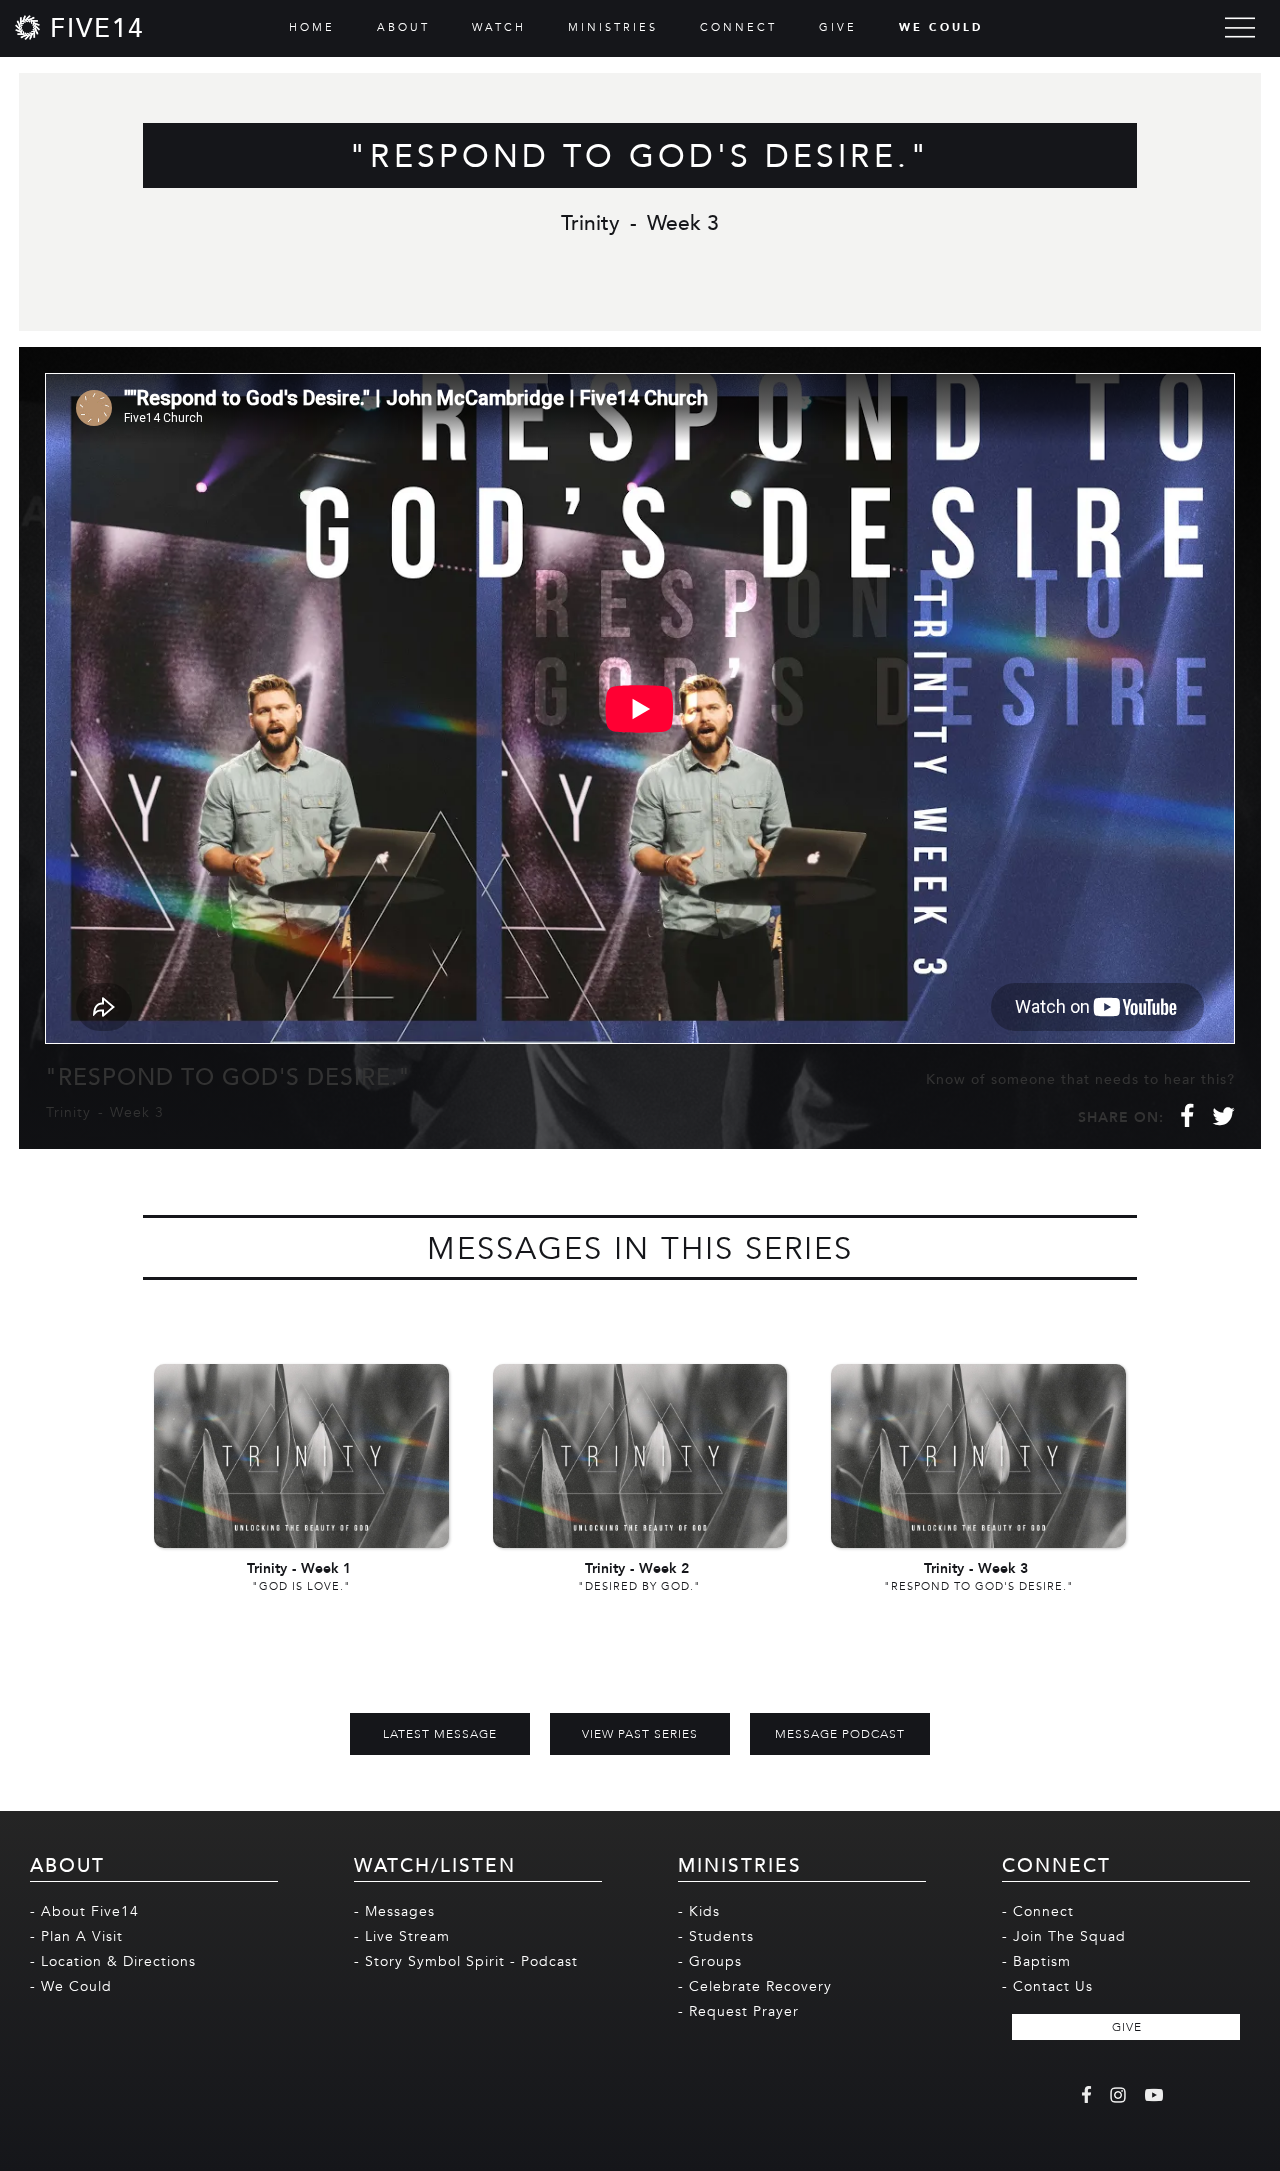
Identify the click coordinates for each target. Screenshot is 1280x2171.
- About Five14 (84, 1911)
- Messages (394, 1911)
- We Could (71, 1986)
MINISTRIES (613, 27)
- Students (716, 1936)
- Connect (1038, 1911)
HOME (312, 27)
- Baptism (1036, 1961)
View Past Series (640, 1734)
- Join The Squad (1064, 1936)
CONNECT (738, 27)
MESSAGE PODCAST (840, 1734)
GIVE (838, 27)
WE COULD (941, 27)
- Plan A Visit (76, 1936)
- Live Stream (402, 1936)
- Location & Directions (113, 1961)
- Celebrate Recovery (755, 1986)
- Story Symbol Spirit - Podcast (466, 1961)
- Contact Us (1047, 1986)
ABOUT (403, 27)
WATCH (499, 27)
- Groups (710, 1961)
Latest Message (440, 1734)
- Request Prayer (738, 2011)
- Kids (699, 1911)
